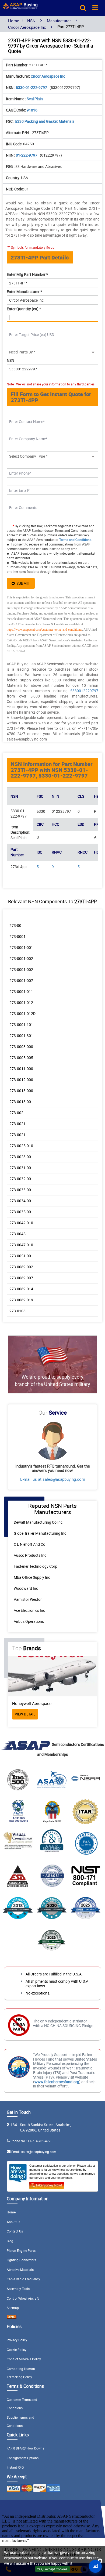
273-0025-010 (21, 1146)
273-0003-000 (21, 1047)
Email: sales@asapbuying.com (34, 2152)
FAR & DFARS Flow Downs (25, 2448)
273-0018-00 (20, 1102)
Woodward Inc (26, 1588)
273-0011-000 (21, 1069)
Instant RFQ (15, 2467)
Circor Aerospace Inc (27, 27)
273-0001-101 (21, 1025)
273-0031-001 (21, 1168)
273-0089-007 (21, 1278)
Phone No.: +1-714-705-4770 (31, 2141)
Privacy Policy (17, 2340)
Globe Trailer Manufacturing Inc (40, 1533)
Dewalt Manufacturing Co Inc (38, 1522)
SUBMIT (22, 583)
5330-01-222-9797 (32, 87)
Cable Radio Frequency (23, 2279)
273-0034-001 (21, 1201)
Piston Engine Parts (21, 2250)
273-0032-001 (21, 1179)
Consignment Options (23, 2458)
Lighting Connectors (21, 2260)
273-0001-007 (21, 980)
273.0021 (17, 1135)
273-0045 (17, 1234)
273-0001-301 (21, 1036)
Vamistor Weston (28, 1599)
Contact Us (15, 2231)
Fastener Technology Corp (36, 1566)
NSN (31, 21)
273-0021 (17, 1124)
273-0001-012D (22, 1014)
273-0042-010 (21, 1223)
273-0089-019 (21, 1300)
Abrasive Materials (20, 2270)
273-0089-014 (21, 1289)
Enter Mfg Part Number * (27, 274)
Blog (10, 2241)
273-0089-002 (21, 1267)
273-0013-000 (21, 1091)
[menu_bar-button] (95, 8)
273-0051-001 (21, 1256)
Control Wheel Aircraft (23, 2298)
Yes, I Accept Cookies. (52, 2569)
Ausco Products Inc (30, 1555)
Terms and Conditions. (76, 540)
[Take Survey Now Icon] (47, 2184)
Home (14, 21)
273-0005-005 (21, 1058)
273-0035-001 (21, 1212)
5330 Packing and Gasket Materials (45, 121)
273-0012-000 (21, 1080)
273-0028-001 (21, 1157)
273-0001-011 (21, 991)
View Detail (25, 1714)
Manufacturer (59, 21)
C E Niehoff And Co (29, 1544)
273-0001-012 (21, 1002)
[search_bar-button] (83, 8)
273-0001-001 (21, 947)
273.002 (16, 1113)
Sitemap (13, 2308)
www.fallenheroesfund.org (57, 2082)
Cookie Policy (17, 2350)
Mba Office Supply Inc (32, 1577)
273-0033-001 (21, 1190)
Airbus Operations (29, 1621)
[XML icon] (12, 2317)
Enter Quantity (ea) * (24, 309)
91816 (32, 110)
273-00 (15, 925)
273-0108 (17, 1311)
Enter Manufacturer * (24, 292)
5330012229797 (84, 691)
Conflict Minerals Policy (24, 2359)
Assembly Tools (18, 2289)
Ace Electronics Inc (29, 1610)
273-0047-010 (21, 1245)
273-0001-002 (21, 958)
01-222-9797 (27, 155)
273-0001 (17, 936)
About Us (13, 2222)
